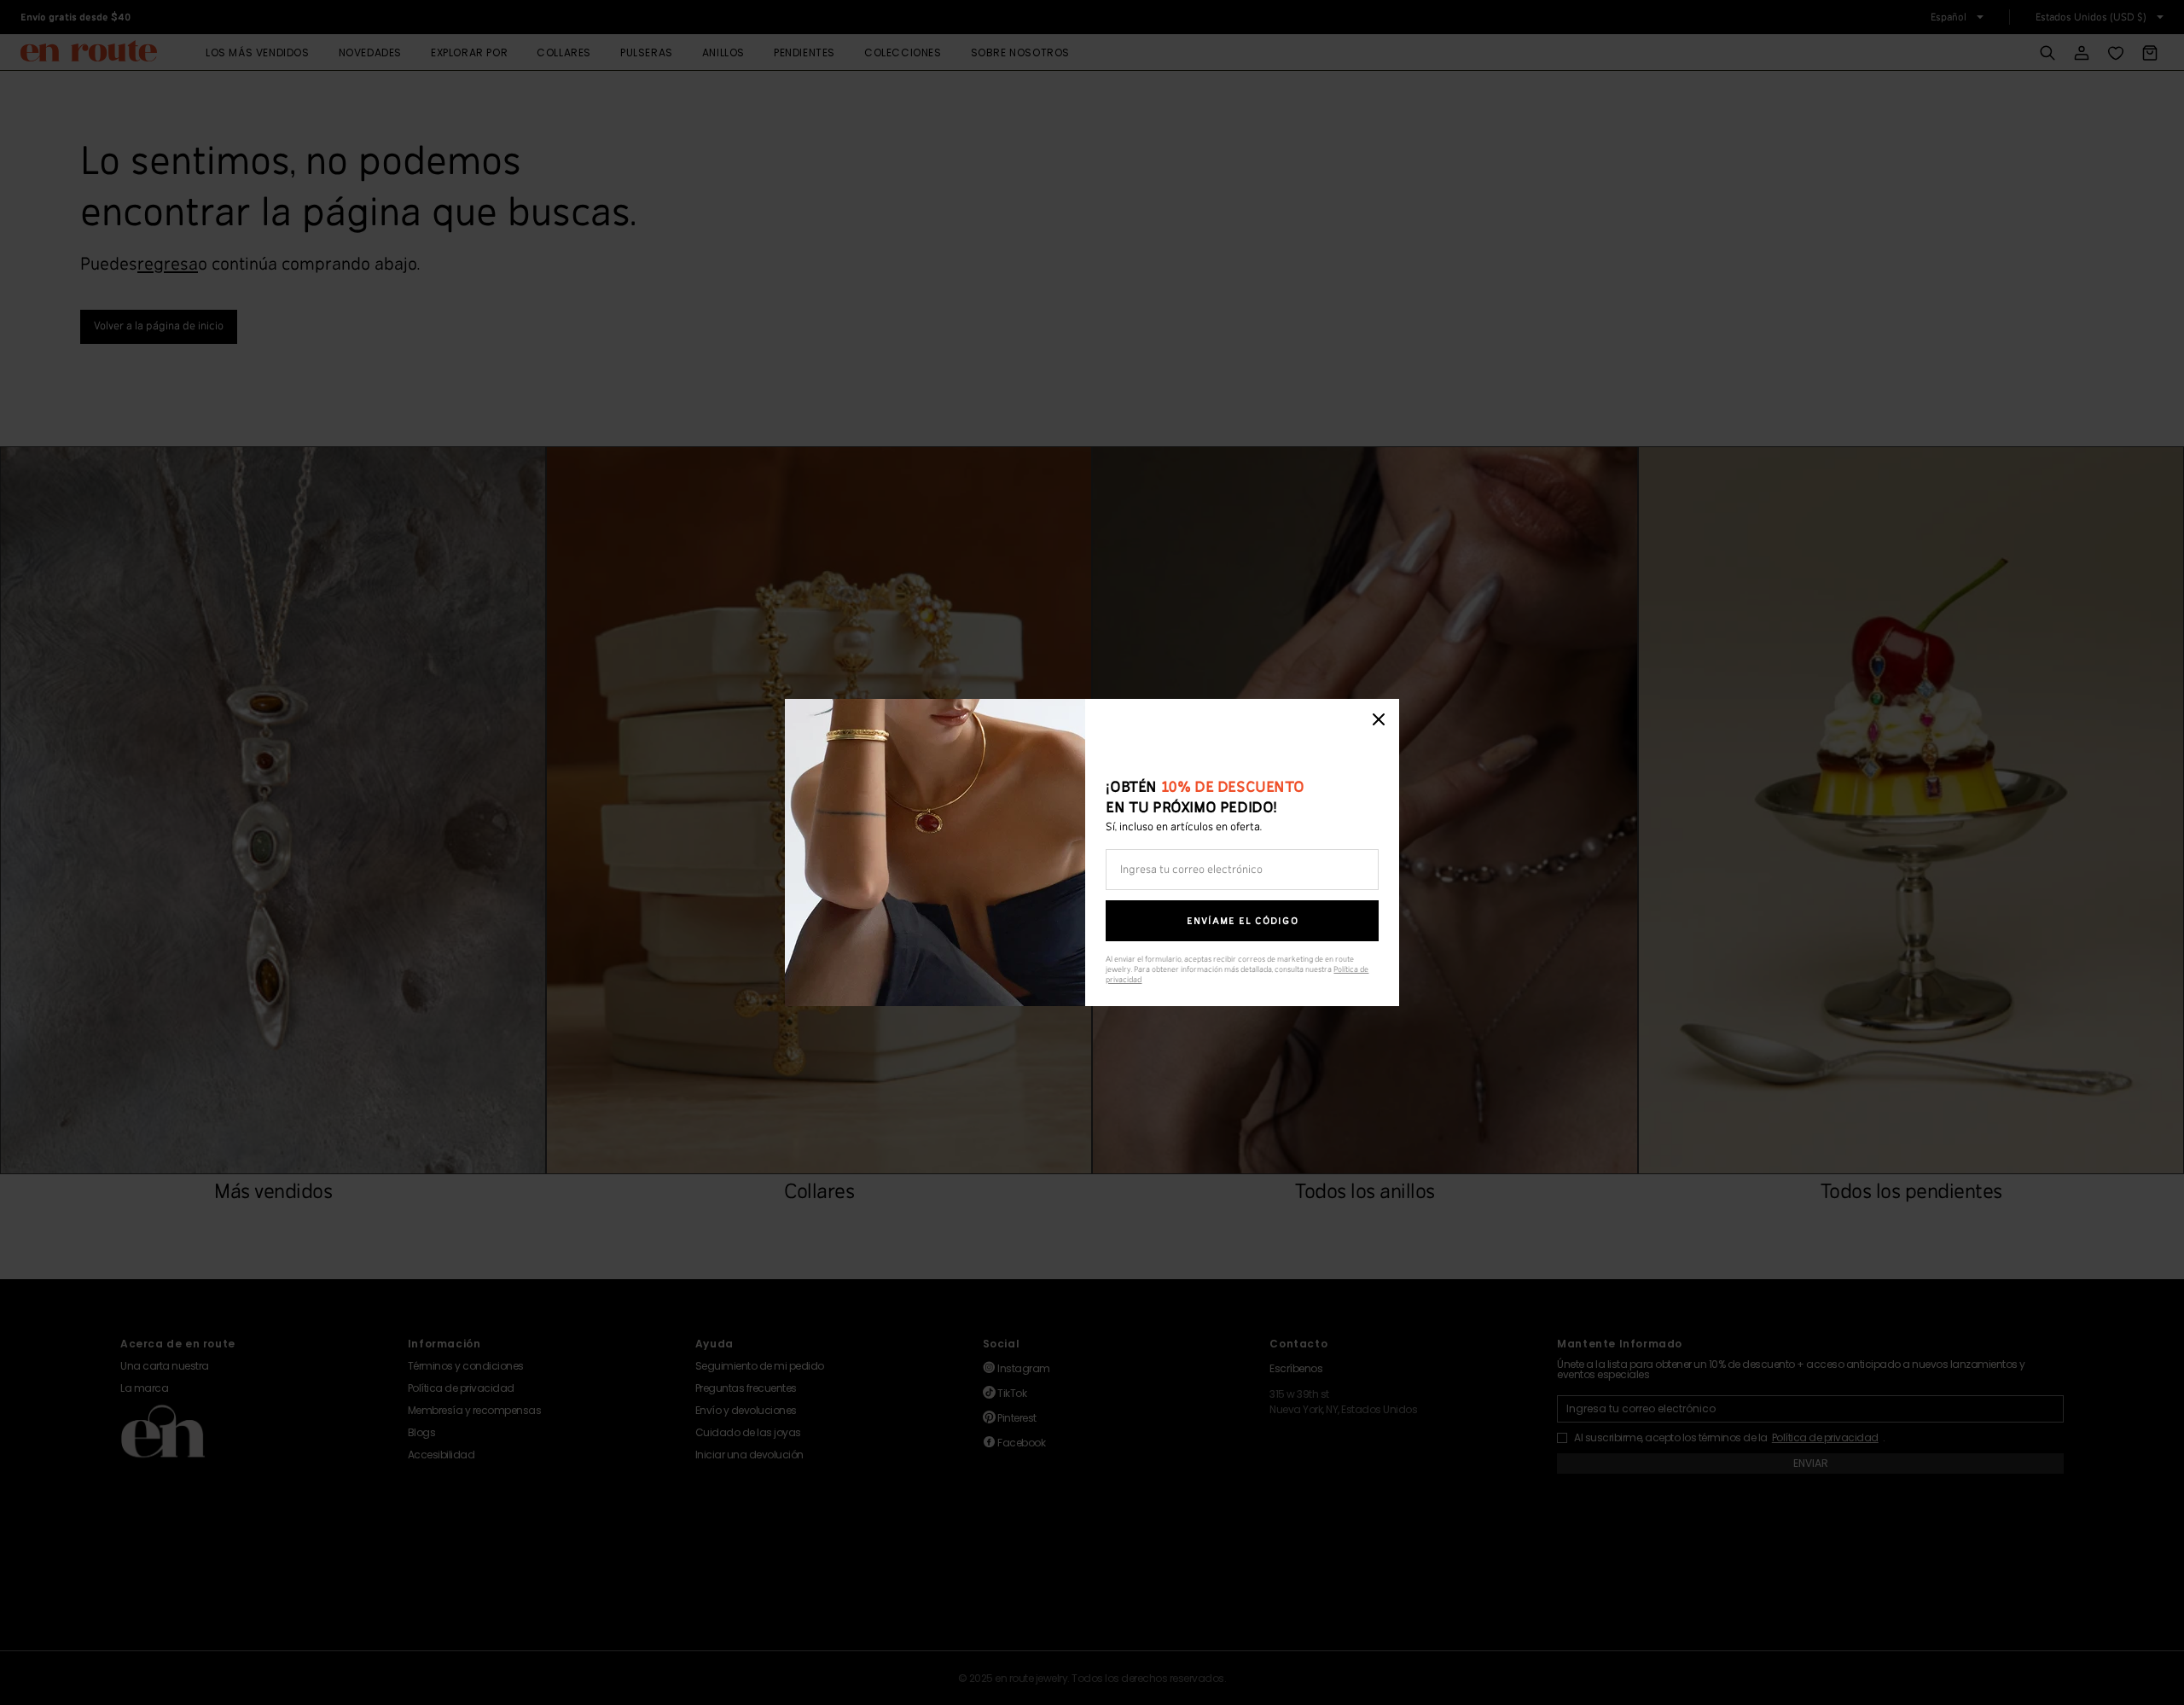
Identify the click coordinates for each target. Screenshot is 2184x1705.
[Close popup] (1379, 719)
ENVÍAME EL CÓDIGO (1243, 921)
